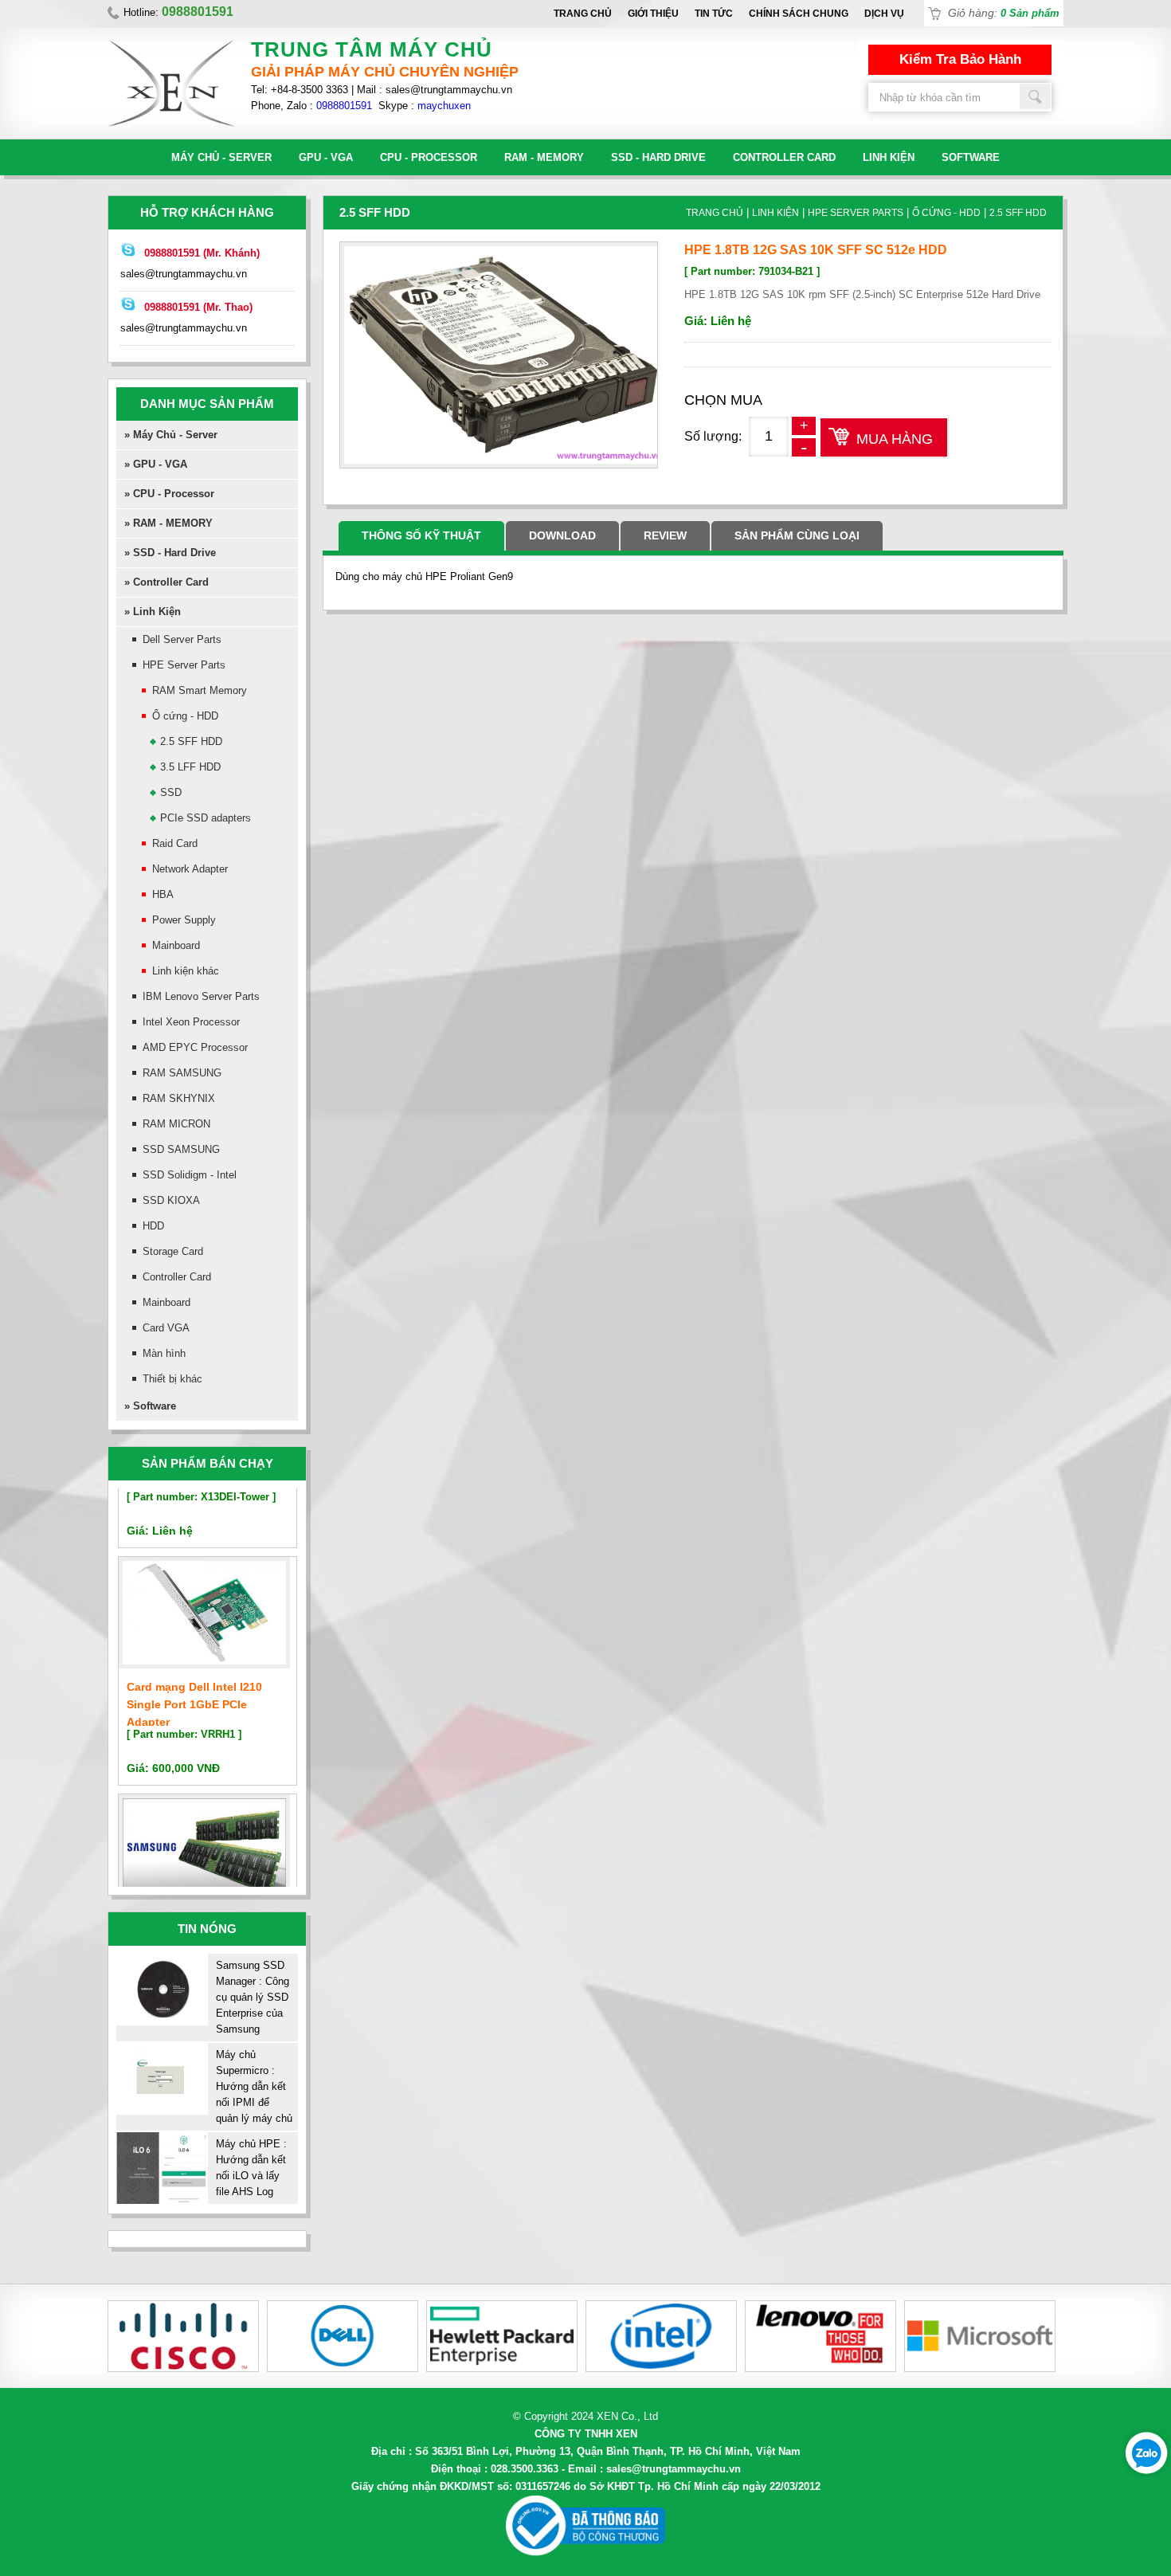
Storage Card (173, 1251)
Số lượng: (713, 436)
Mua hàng (895, 439)
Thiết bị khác (172, 1379)
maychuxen (444, 106)
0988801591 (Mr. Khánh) (202, 253)
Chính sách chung (799, 14)
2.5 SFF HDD (191, 741)
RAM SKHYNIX (179, 1098)
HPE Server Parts (184, 665)
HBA (163, 894)
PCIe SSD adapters (206, 818)
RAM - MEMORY (544, 157)
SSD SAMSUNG (181, 1149)
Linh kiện (889, 157)
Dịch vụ (884, 14)
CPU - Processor (429, 157)
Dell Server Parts (182, 639)
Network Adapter (190, 869)
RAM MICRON (176, 1124)
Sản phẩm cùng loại (797, 535)
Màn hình (164, 1353)
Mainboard (176, 945)
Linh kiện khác (186, 971)
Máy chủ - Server (221, 157)
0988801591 (344, 106)
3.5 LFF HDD (190, 767)
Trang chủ (583, 14)
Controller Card (784, 157)
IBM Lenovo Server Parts (201, 996)
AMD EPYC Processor (195, 1047)
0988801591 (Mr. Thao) (198, 307)
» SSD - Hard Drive (170, 553)
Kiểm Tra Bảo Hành (960, 59)
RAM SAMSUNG (182, 1073)
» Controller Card (166, 582)
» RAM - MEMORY (168, 523)
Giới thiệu (653, 14)
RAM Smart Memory (200, 690)
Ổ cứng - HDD (185, 716)
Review (665, 535)
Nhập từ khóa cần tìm (1036, 96)
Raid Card (175, 843)
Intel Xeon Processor (191, 1022)
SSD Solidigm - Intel (190, 1175)
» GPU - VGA (156, 464)
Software (971, 157)
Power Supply (184, 920)
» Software (150, 1406)
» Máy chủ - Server (171, 435)
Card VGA (166, 1328)
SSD (171, 792)
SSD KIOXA (171, 1200)
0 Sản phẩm (1030, 13)
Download (562, 535)
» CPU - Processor (169, 494)
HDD (153, 1226)
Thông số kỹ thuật (421, 535)
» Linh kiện (153, 612)
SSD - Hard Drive (658, 157)
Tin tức (714, 14)
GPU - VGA (326, 157)
